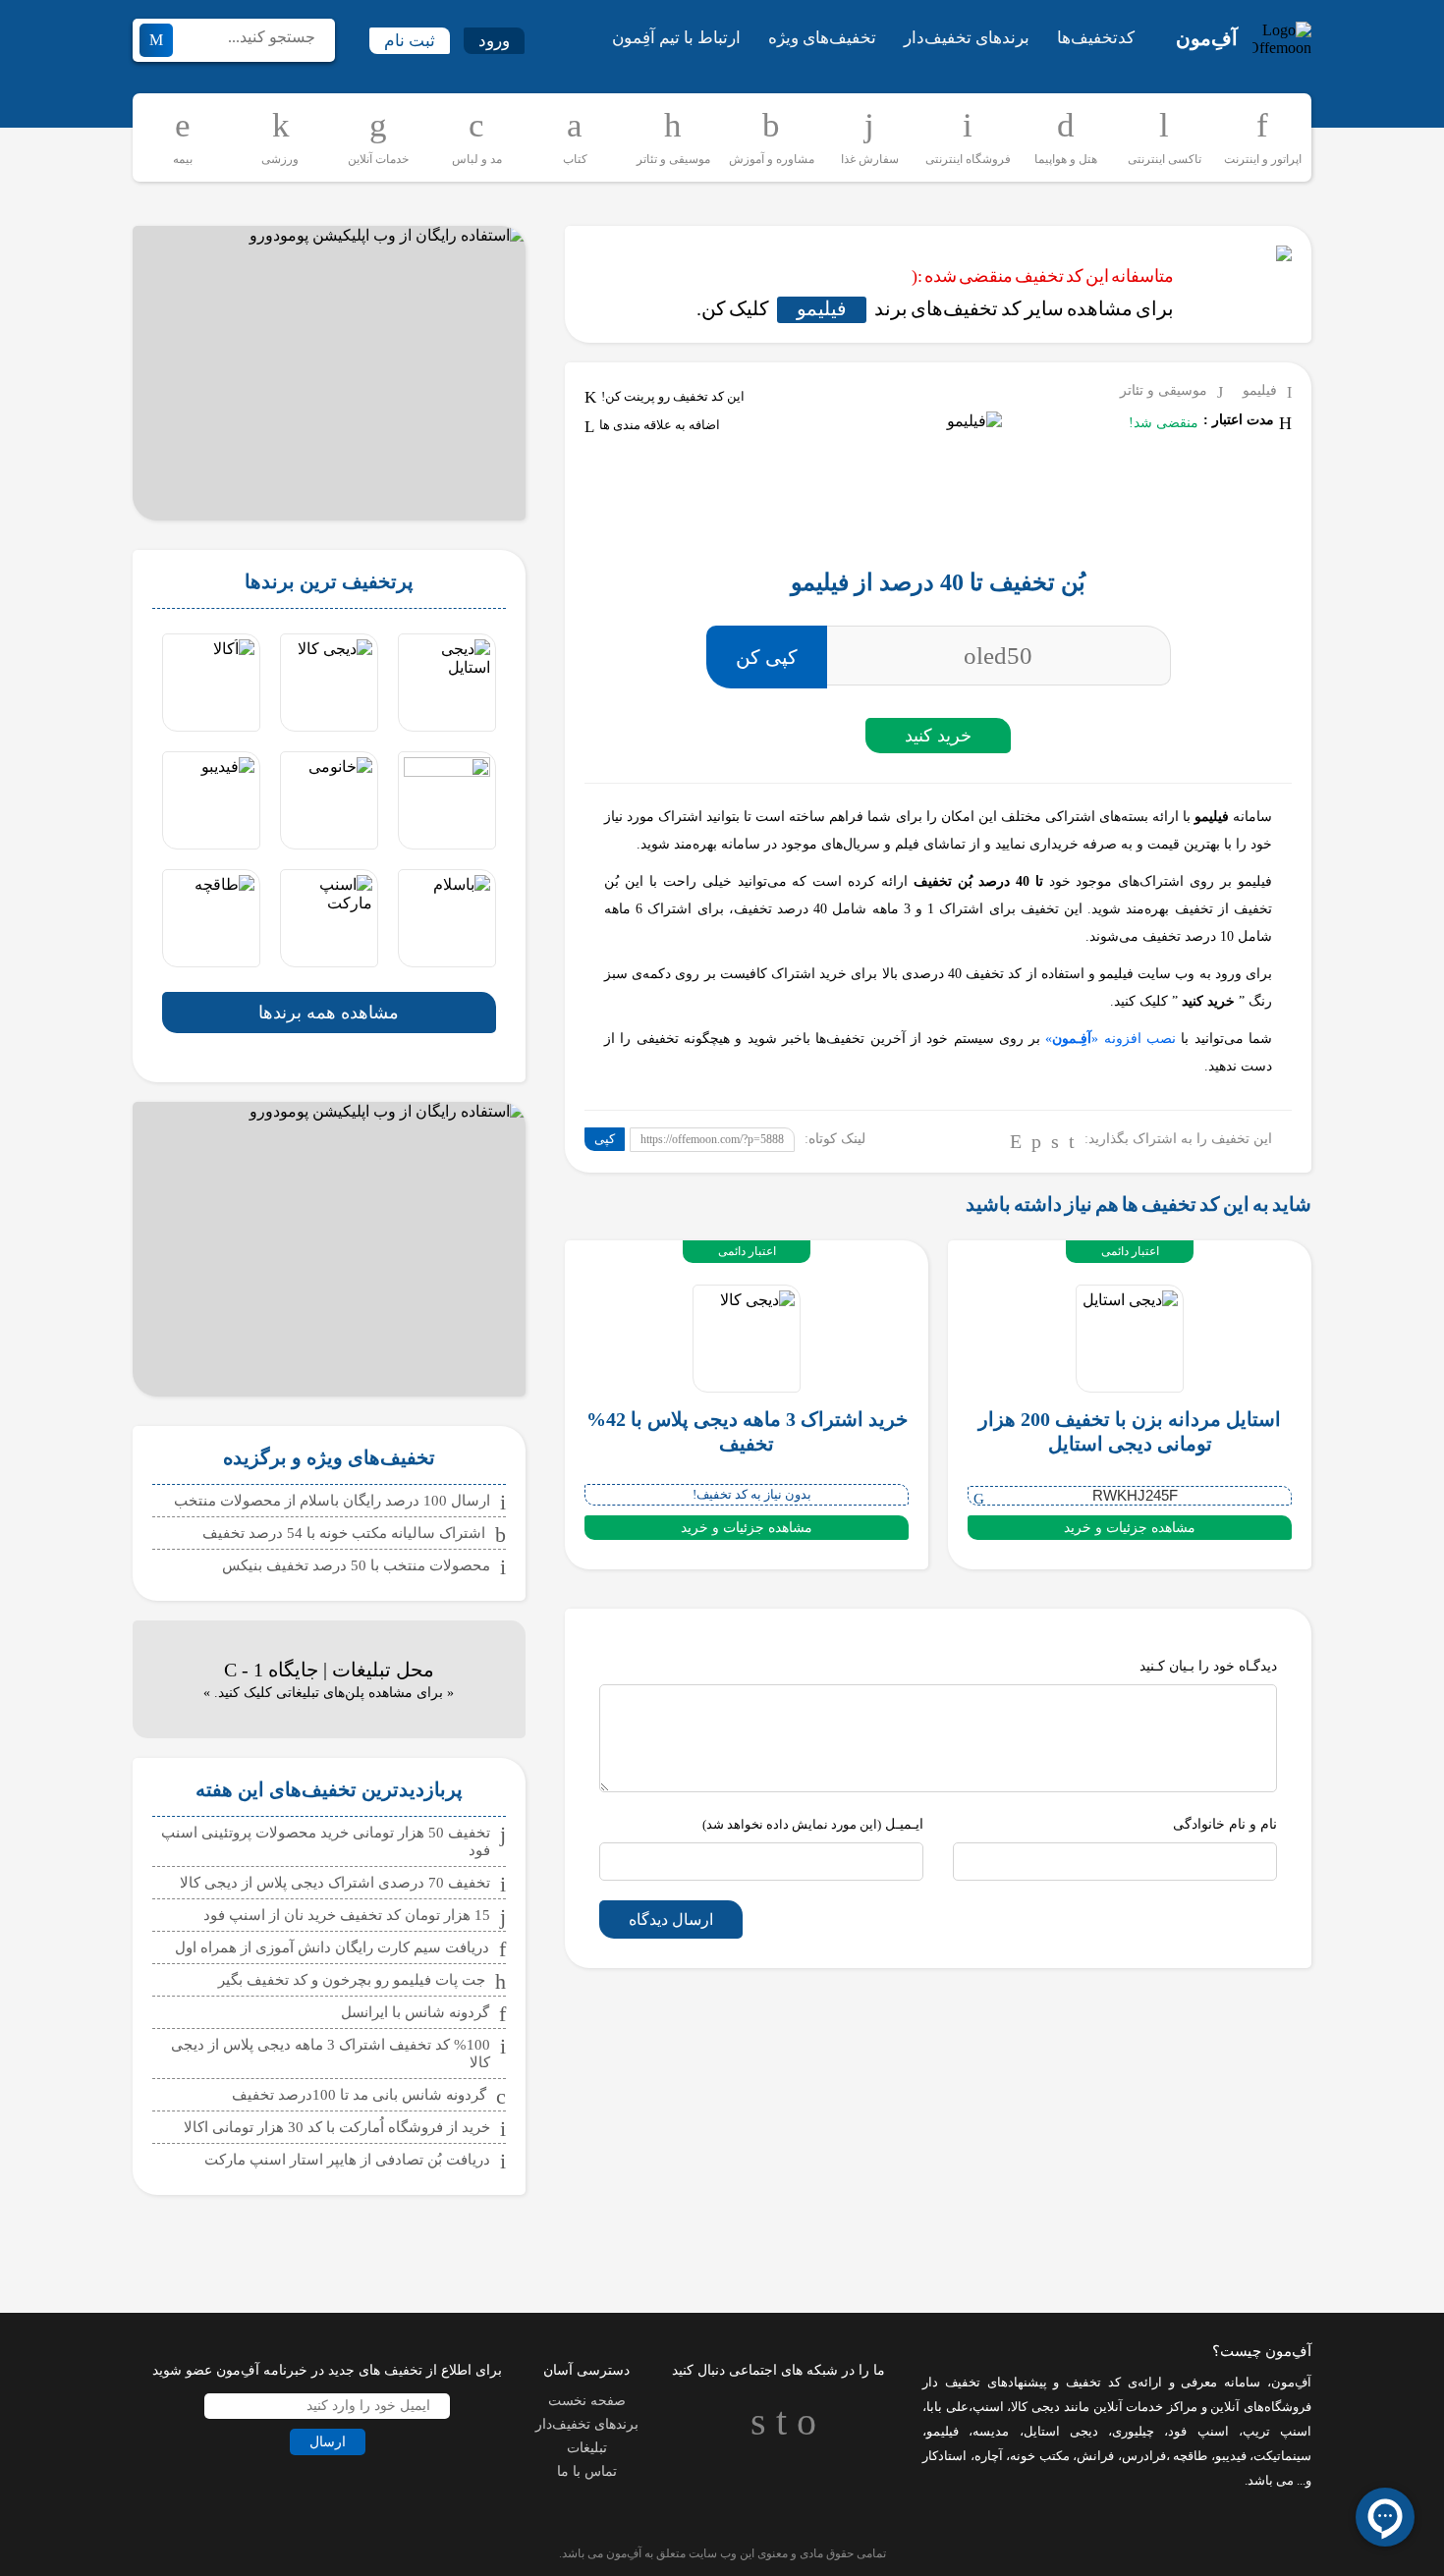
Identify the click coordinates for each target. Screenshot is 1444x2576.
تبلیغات (587, 2448)
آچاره (989, 2456)
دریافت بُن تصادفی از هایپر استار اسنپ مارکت (347, 2160)
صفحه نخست (587, 2401)
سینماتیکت (1282, 2456)
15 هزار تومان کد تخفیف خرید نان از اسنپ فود (347, 1915)
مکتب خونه (1040, 2456)
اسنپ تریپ (1277, 2431)
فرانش (1095, 2456)
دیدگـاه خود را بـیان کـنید (1208, 1666)
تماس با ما (587, 2471)
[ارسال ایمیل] (1016, 1141)
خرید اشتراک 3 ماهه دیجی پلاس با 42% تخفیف (747, 1431)
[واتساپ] (1036, 1141)
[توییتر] (1055, 1141)
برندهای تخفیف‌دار (967, 38)
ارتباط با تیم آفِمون (676, 38)
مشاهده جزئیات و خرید (1130, 1528)
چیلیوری (1133, 2431)
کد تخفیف (1093, 2382)
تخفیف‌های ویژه (822, 38)
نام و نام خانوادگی (1225, 1824)
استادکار (944, 2456)
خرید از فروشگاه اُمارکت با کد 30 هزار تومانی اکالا (337, 2127)
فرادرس (1144, 2456)
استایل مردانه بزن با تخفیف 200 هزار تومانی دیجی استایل (1130, 1431)
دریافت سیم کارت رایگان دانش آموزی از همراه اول (332, 1947)
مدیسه (991, 2431)
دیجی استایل (1061, 2431)
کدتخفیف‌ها (1096, 38)
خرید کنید (938, 736)
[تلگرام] (1072, 1141)
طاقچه (1189, 2456)
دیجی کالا (1035, 2407)
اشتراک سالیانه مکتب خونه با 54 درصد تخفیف (344, 1533)
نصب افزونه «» (1111, 1039)
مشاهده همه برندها (329, 1013)
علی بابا (947, 2407)
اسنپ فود (1198, 2431)
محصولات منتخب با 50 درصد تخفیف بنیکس (356, 1565)
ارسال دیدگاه (671, 1919)
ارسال (328, 2442)
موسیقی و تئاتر (1164, 390)
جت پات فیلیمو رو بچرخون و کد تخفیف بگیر (352, 1980)
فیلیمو (822, 308)
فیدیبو (1231, 2456)
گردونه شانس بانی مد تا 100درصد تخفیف (359, 2095)
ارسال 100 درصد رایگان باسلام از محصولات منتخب (332, 1501)
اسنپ (988, 2407)
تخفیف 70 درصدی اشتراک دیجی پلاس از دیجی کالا (335, 1883)
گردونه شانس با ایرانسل (415, 2012)
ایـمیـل (813, 1824)
